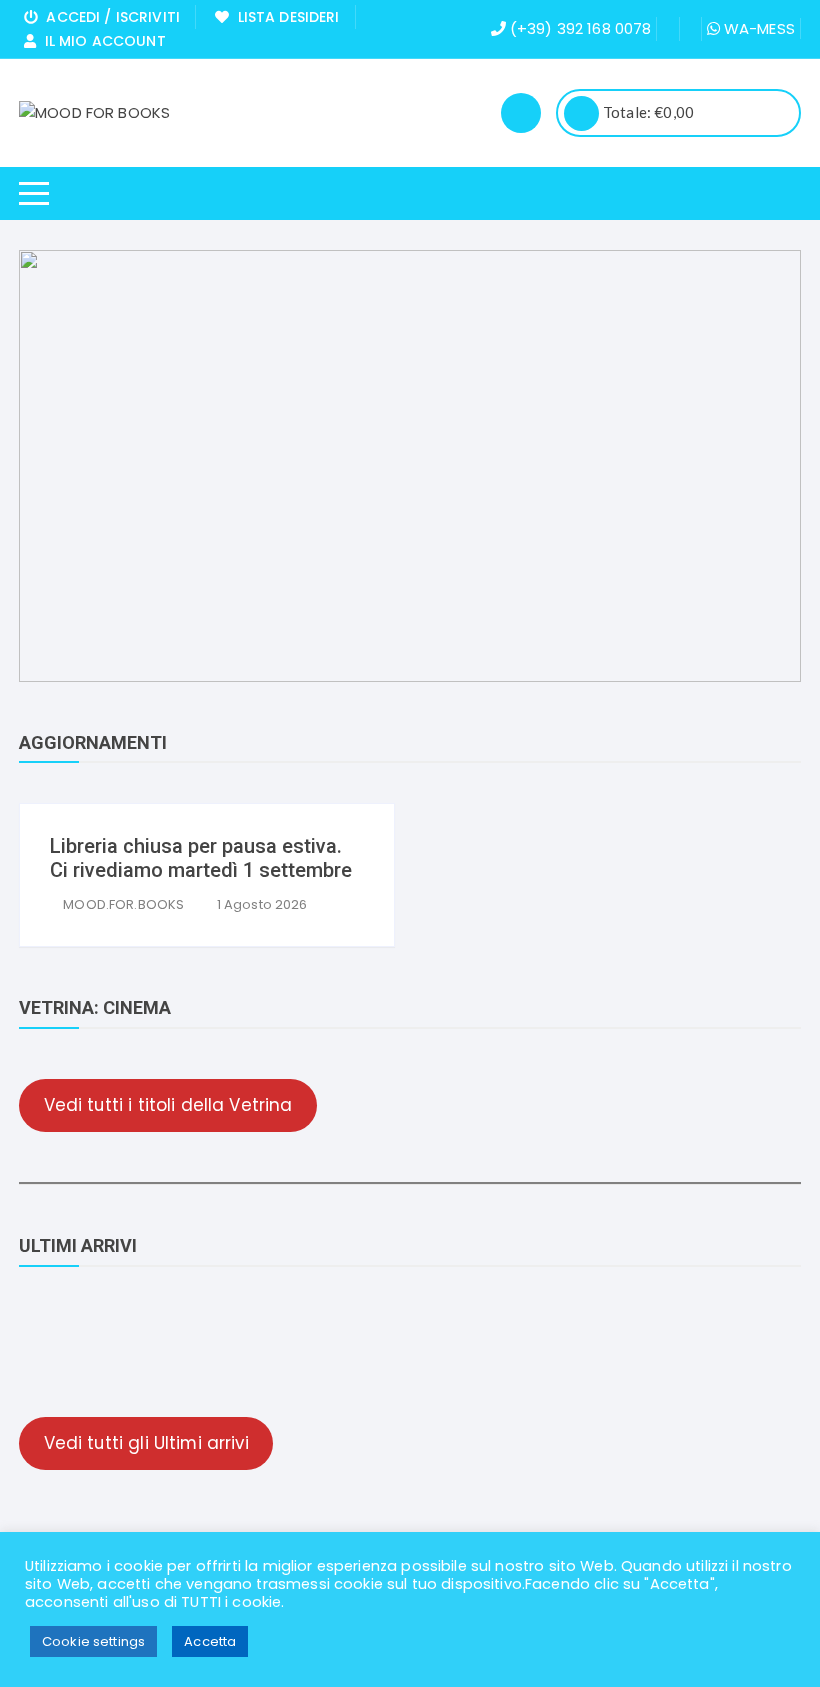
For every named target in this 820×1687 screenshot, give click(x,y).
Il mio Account (100, 41)
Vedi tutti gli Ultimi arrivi (146, 1443)
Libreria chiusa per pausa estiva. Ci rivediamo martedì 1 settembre (201, 858)
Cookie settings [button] (93, 1641)
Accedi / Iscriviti (109, 17)
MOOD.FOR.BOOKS (123, 904)
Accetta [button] (210, 1641)
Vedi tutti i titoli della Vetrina (168, 1105)
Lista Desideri (284, 17)
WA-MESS (757, 28)
